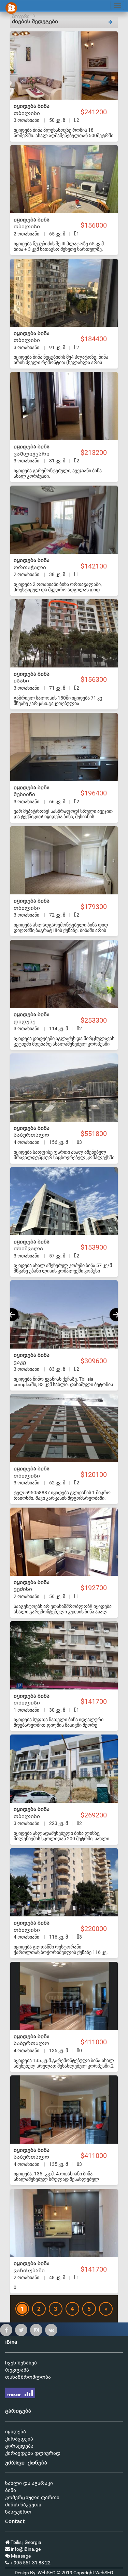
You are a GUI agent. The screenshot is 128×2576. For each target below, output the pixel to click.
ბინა (11, 2491)
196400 (96, 793)
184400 (96, 339)
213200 (96, 453)
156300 (96, 680)
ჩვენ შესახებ (21, 2363)
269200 (96, 1815)
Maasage (20, 2556)
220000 (96, 1929)
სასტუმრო (18, 2512)
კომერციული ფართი (32, 2498)
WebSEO (104, 2573)
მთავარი (20, 16)
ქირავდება (19, 2439)
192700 (96, 1588)
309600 (96, 1361)
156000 (96, 225)
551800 (96, 1134)
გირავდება (19, 2446)
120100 (96, 1475)
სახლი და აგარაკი (29, 2483)
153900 (96, 1247)
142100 (96, 566)
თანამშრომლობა (28, 2377)
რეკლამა (17, 2370)
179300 (96, 907)
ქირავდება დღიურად (33, 2453)
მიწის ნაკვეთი (23, 2505)
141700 (96, 1702)
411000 (96, 2042)
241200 (96, 112)
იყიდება (16, 2432)
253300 (96, 1020)
